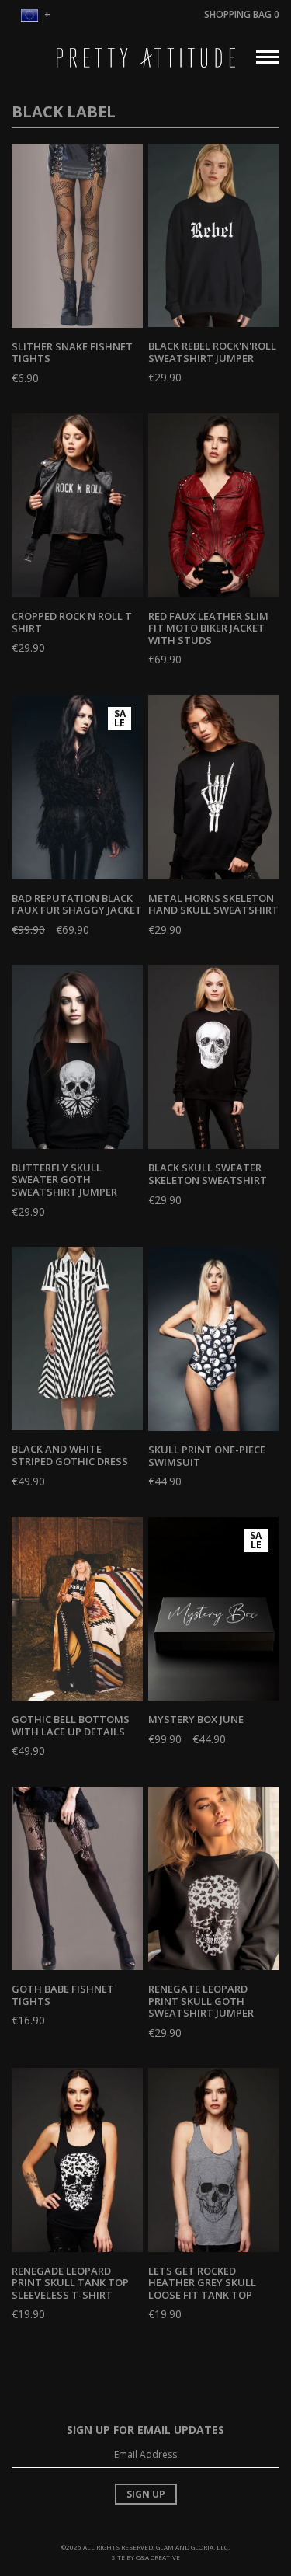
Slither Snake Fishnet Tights (72, 353)
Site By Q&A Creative (145, 2557)
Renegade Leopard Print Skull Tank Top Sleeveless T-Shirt (70, 2283)
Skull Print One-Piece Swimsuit (207, 1456)
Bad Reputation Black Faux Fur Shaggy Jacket (77, 904)
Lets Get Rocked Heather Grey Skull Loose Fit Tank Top (202, 2283)
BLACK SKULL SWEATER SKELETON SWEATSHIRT (208, 1174)
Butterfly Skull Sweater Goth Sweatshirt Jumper (64, 1180)
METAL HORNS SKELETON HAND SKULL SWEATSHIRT (213, 904)
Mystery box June (196, 1719)
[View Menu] (268, 55)
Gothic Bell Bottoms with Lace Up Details (71, 1725)
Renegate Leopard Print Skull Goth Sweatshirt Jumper (201, 2001)
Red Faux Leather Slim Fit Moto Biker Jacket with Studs (208, 628)
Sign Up (146, 2494)
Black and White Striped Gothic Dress (70, 1455)
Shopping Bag (242, 14)
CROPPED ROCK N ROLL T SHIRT (72, 622)
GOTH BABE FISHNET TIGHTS (63, 1995)
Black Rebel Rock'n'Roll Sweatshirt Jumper (212, 352)
